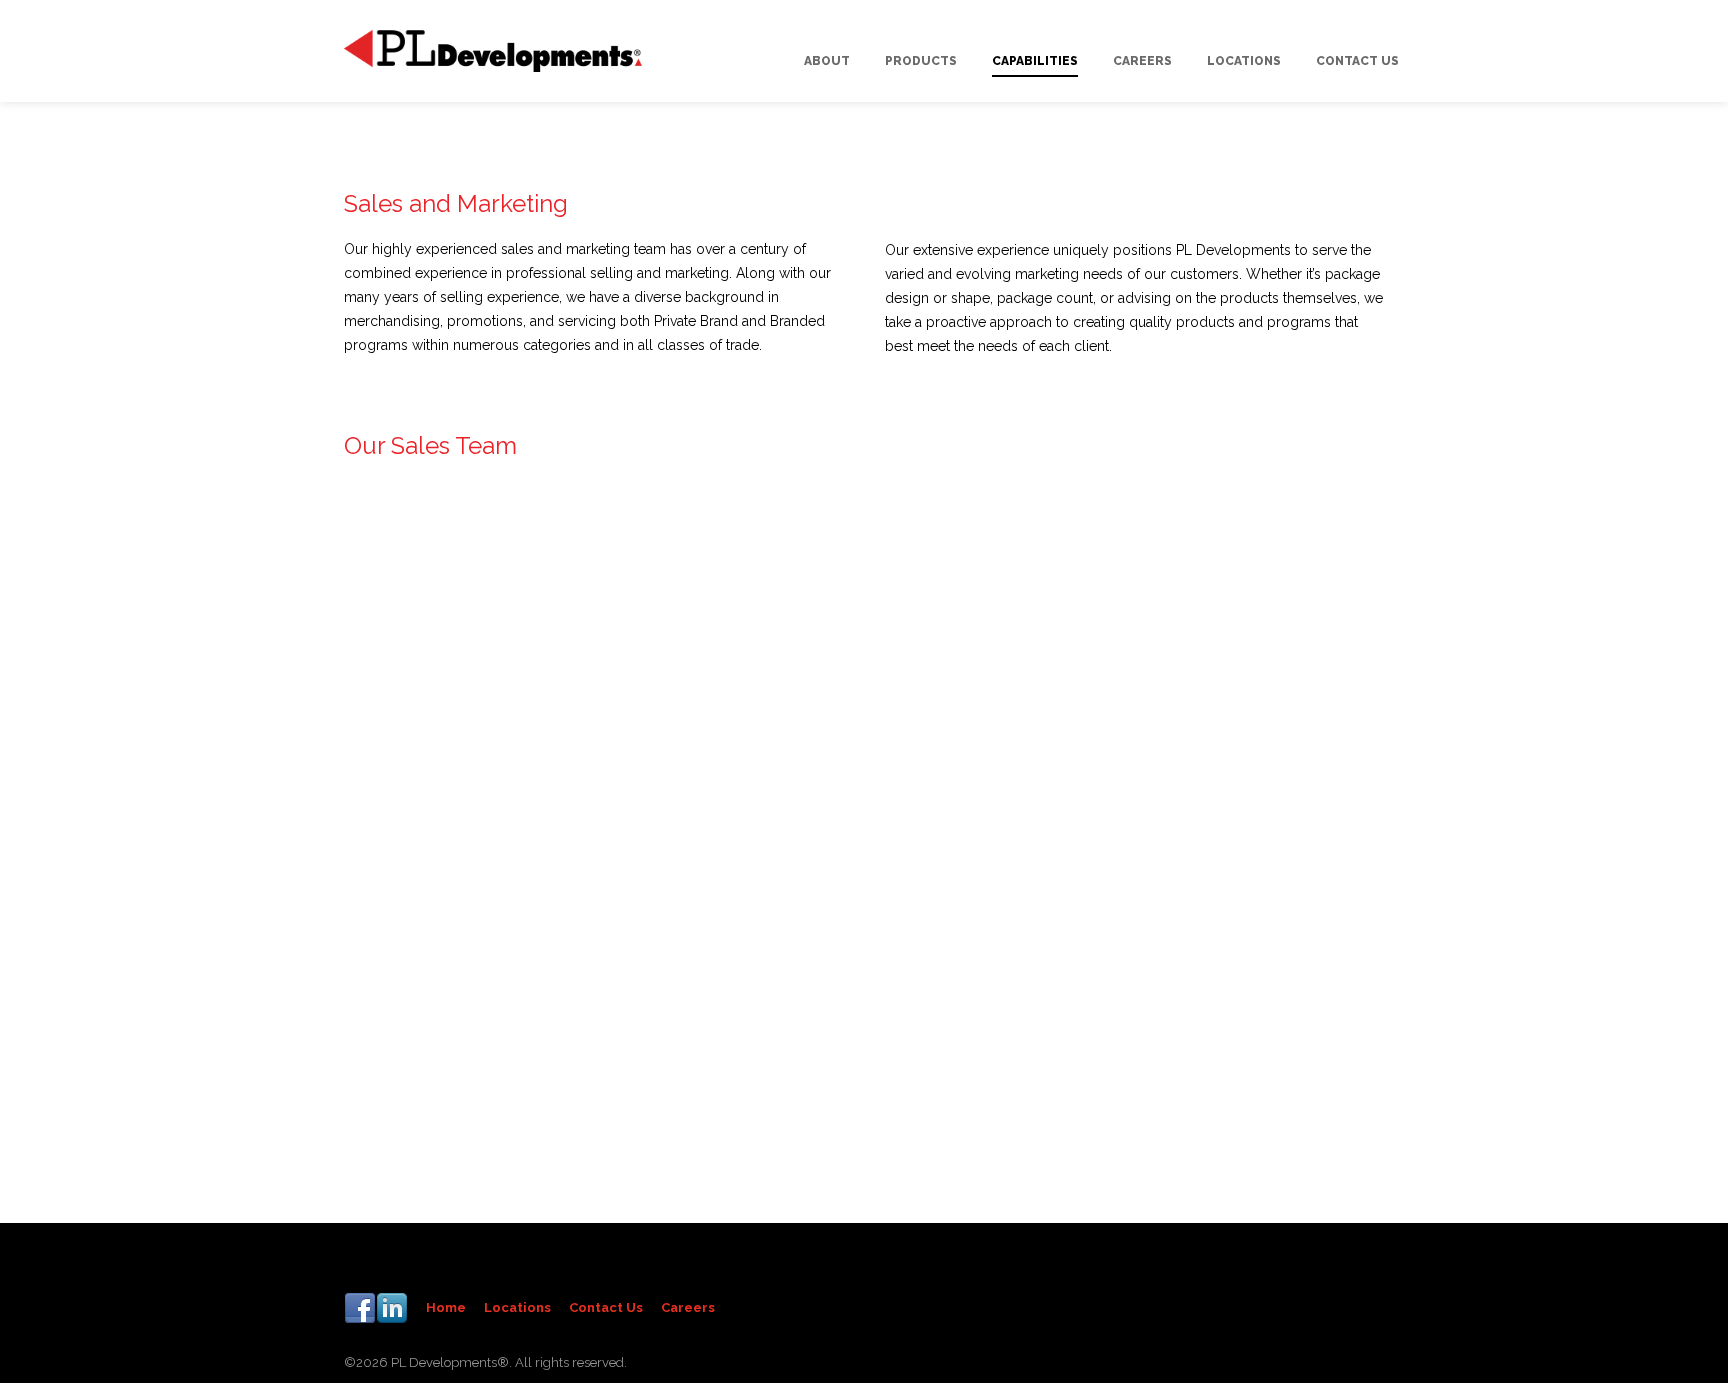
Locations (517, 1308)
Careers (688, 1308)
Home (446, 1308)
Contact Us (606, 1308)
